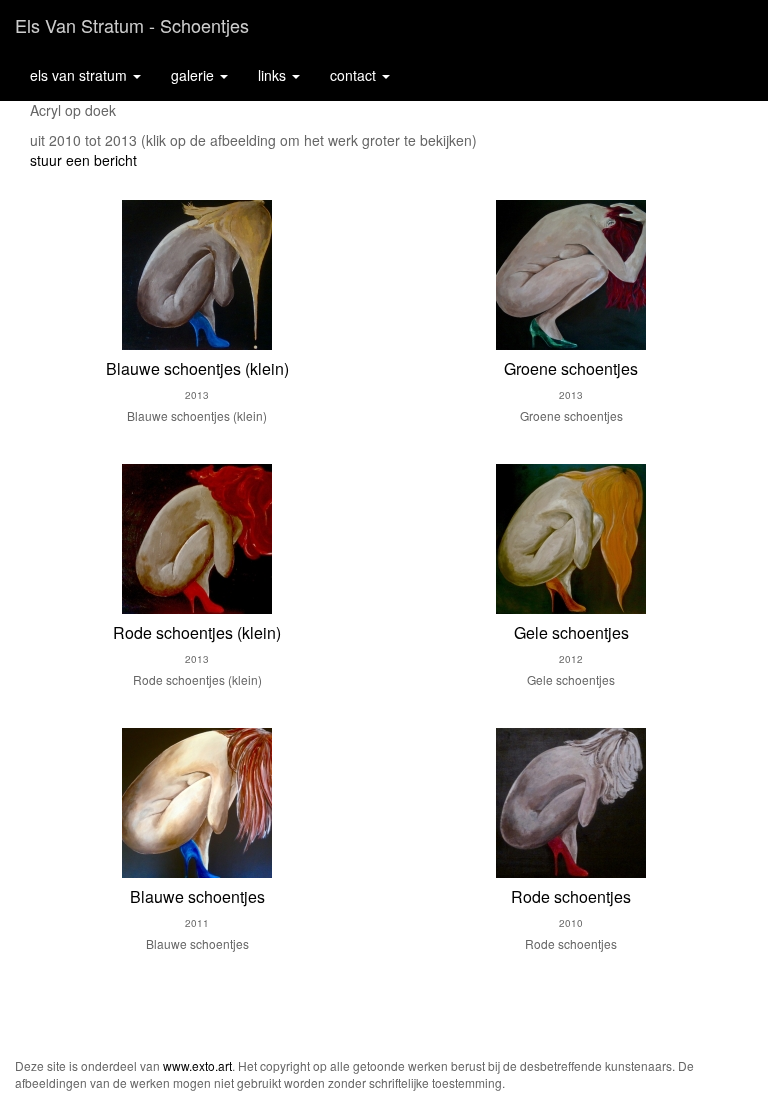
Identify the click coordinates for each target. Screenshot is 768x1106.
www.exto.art (197, 1065)
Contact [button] (355, 75)
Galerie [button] (194, 75)
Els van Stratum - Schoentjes (132, 25)
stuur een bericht (83, 160)
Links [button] (274, 75)
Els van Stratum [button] (80, 75)
